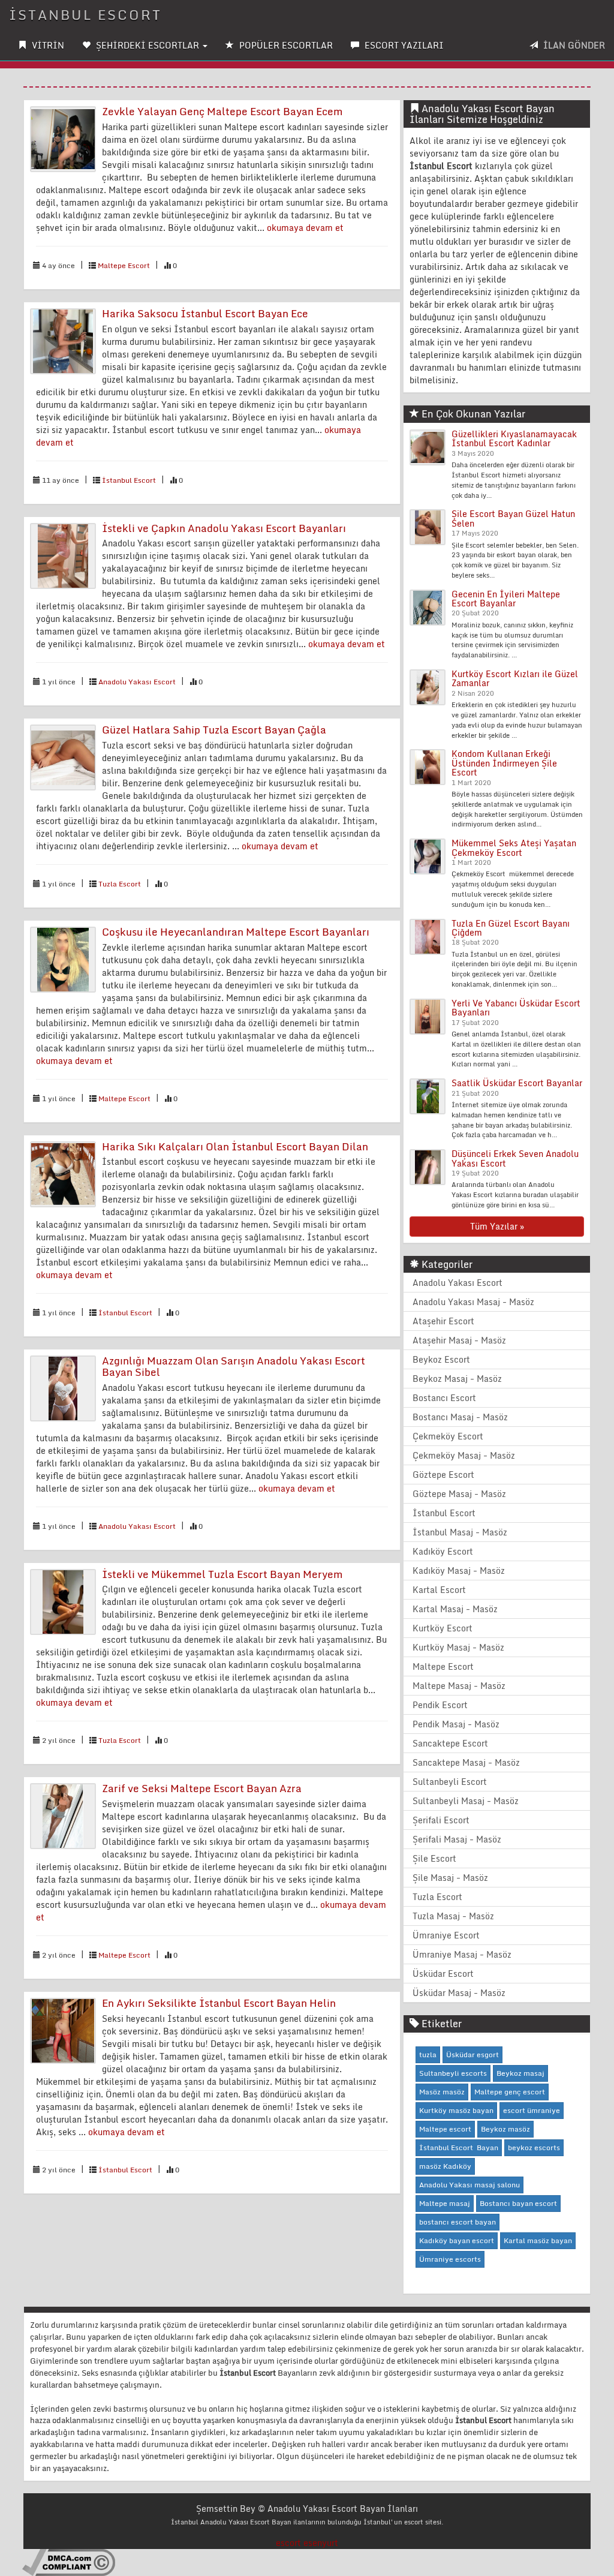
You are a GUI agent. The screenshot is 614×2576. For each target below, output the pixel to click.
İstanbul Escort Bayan (459, 2147)
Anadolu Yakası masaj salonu (469, 2185)
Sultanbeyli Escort (450, 1782)
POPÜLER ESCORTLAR (285, 45)
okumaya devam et (305, 228)
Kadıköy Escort (443, 1551)
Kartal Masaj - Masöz (455, 1609)
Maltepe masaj (445, 2203)
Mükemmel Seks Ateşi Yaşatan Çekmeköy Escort (514, 847)
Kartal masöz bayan (538, 2240)
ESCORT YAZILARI (403, 45)
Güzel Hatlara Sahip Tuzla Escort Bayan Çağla (214, 730)
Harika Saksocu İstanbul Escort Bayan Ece (205, 313)
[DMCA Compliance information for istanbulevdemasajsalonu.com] (69, 2562)
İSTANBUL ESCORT (85, 15)
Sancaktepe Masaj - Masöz (466, 1762)
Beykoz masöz (505, 2129)
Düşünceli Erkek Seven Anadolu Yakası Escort (515, 1158)
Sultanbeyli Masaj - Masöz (466, 1801)
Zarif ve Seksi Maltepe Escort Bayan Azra (202, 1788)
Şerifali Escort (441, 1820)
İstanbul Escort (129, 480)
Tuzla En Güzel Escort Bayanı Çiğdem (511, 928)
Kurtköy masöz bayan (456, 2110)
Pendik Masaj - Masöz (456, 1724)
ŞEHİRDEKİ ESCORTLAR (148, 45)
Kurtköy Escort (443, 1628)
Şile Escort (434, 1858)
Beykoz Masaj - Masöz (457, 1379)
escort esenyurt (307, 2543)
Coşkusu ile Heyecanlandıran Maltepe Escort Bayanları (236, 932)
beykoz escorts (534, 2147)
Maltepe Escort (124, 265)
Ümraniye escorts (450, 2259)
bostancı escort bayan (458, 2222)
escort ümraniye (532, 2110)
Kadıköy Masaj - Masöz (459, 1570)
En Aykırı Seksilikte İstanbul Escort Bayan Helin (219, 2003)
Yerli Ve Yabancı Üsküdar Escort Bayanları (516, 1008)
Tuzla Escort (120, 884)
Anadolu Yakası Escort (137, 682)
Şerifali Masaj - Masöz (457, 1839)
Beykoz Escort (441, 1359)
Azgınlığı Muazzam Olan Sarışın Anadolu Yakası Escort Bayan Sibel (234, 1366)
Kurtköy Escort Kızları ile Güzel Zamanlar (515, 678)
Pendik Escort (440, 1705)
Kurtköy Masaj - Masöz (458, 1647)
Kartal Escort (439, 1590)
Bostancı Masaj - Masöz (460, 1417)
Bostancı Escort (444, 1398)
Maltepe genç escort (510, 2092)
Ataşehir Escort (443, 1321)
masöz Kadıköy (445, 2166)
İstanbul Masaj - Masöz (460, 1532)
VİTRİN (47, 45)
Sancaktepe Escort (450, 1743)
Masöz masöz (442, 2092)
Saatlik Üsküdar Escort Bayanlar (517, 1083)
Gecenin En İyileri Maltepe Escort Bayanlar (506, 599)
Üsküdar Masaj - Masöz (459, 1993)
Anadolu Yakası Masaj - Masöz (473, 1302)
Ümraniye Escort (446, 1935)
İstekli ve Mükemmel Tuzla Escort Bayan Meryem (222, 1574)
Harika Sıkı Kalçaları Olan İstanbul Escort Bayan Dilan (235, 1146)
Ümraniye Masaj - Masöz (462, 1954)
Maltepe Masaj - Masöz (459, 1686)
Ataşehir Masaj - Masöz (459, 1340)
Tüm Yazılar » (497, 1226)
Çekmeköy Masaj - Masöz (464, 1455)
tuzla (428, 2055)
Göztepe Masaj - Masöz (459, 1494)
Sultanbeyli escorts (453, 2073)
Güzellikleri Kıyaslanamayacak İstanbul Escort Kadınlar (514, 438)
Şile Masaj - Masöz (450, 1878)
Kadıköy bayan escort (457, 2240)
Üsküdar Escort (443, 1974)
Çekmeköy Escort (448, 1436)
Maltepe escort (445, 2129)
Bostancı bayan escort (518, 2203)
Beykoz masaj (520, 2073)
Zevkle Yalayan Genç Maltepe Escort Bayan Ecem (222, 111)
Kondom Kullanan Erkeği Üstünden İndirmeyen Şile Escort (504, 763)
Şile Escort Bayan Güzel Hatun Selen (513, 518)
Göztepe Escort (443, 1475)
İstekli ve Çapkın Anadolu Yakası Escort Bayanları (224, 528)
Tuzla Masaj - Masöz (453, 1916)
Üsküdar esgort (472, 2055)
